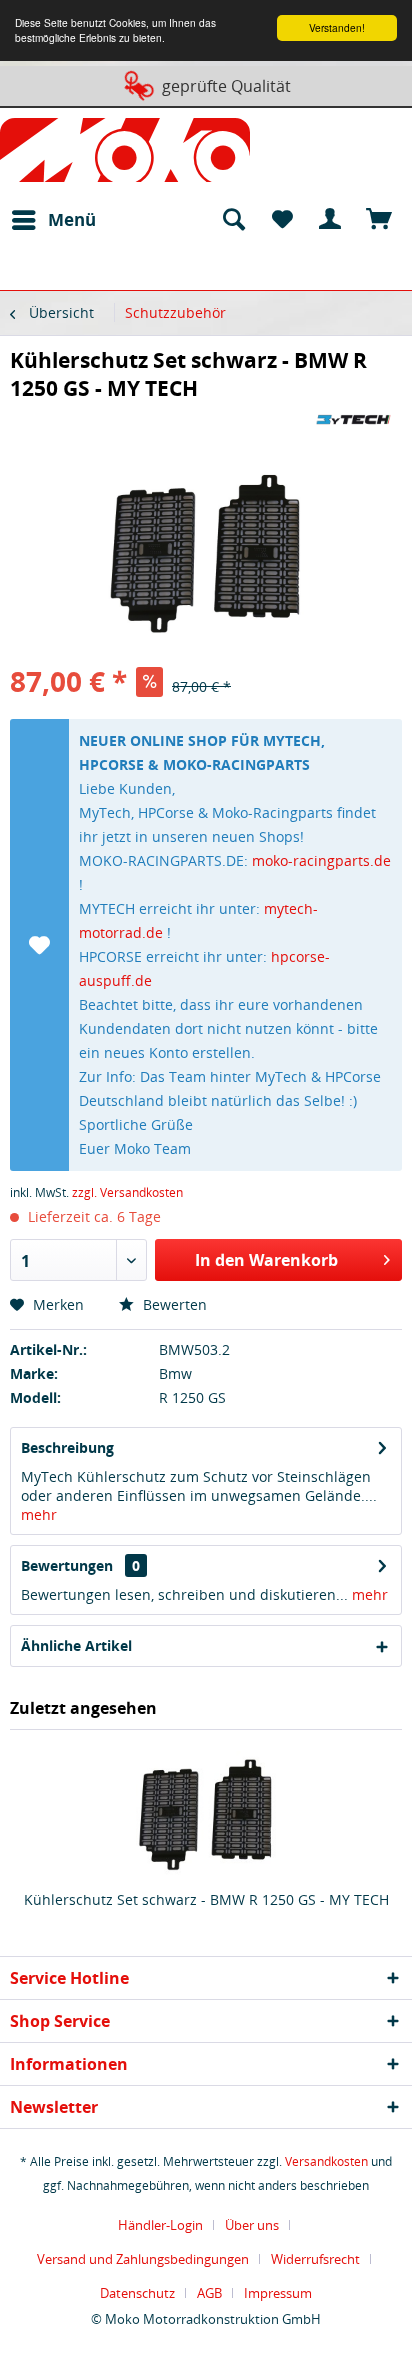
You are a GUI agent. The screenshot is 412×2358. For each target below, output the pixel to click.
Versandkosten (326, 2161)
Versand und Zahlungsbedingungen (143, 2259)
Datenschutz (137, 2293)
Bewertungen (67, 1565)
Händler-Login (160, 2225)
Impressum (278, 2293)
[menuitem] (53, 220)
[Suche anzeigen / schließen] (233, 220)
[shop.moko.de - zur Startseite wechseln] (125, 154)
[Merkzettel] (282, 220)
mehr (39, 1514)
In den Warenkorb (266, 1260)
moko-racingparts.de (321, 860)
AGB (209, 2293)
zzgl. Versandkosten (127, 1192)
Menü (72, 219)
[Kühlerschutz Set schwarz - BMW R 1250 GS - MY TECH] (206, 1810)
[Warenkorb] (380, 220)
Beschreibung (67, 1447)
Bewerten (173, 1304)
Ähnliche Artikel (76, 1645)
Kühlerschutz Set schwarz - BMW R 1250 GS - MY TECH (206, 1899)
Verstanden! (337, 27)
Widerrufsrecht (315, 2259)
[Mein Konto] (331, 220)
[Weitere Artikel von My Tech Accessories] (353, 419)
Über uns (252, 2225)
